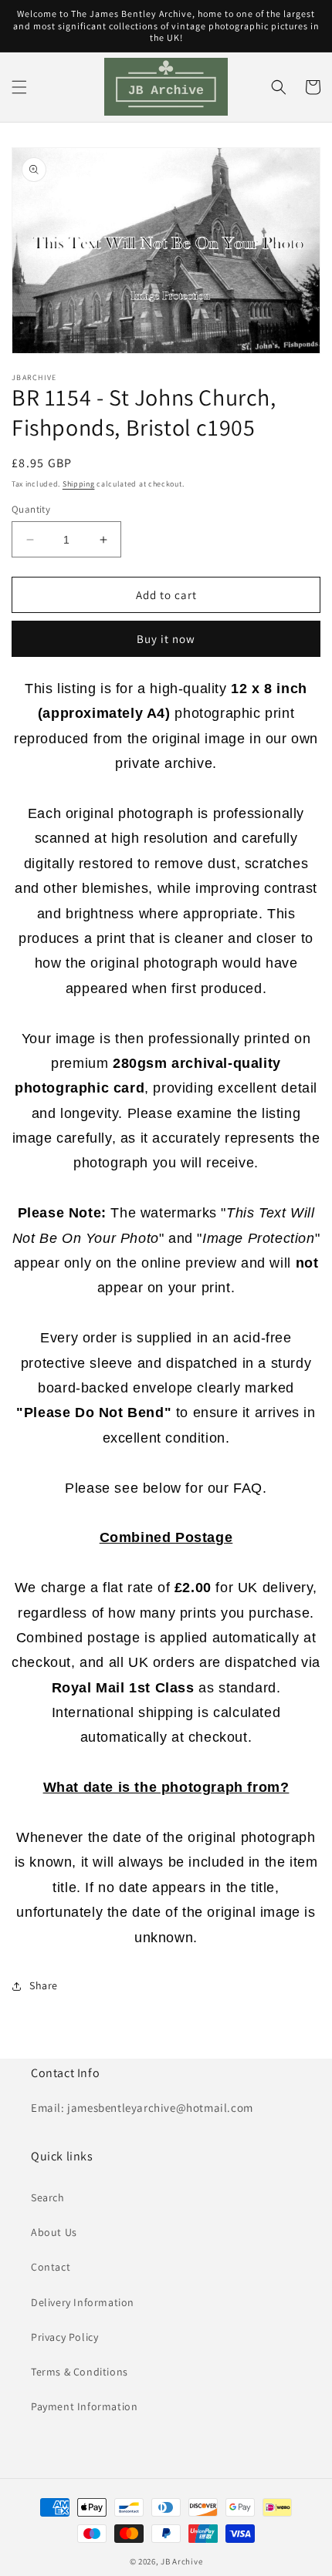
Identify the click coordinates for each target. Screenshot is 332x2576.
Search (48, 2197)
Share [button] (44, 1985)
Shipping (79, 484)
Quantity (31, 509)
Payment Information (84, 2406)
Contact (51, 2267)
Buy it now (166, 639)
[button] (19, 87)
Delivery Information (83, 2302)
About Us (54, 2232)
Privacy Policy (64, 2337)
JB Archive (181, 2561)
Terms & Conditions (80, 2372)
